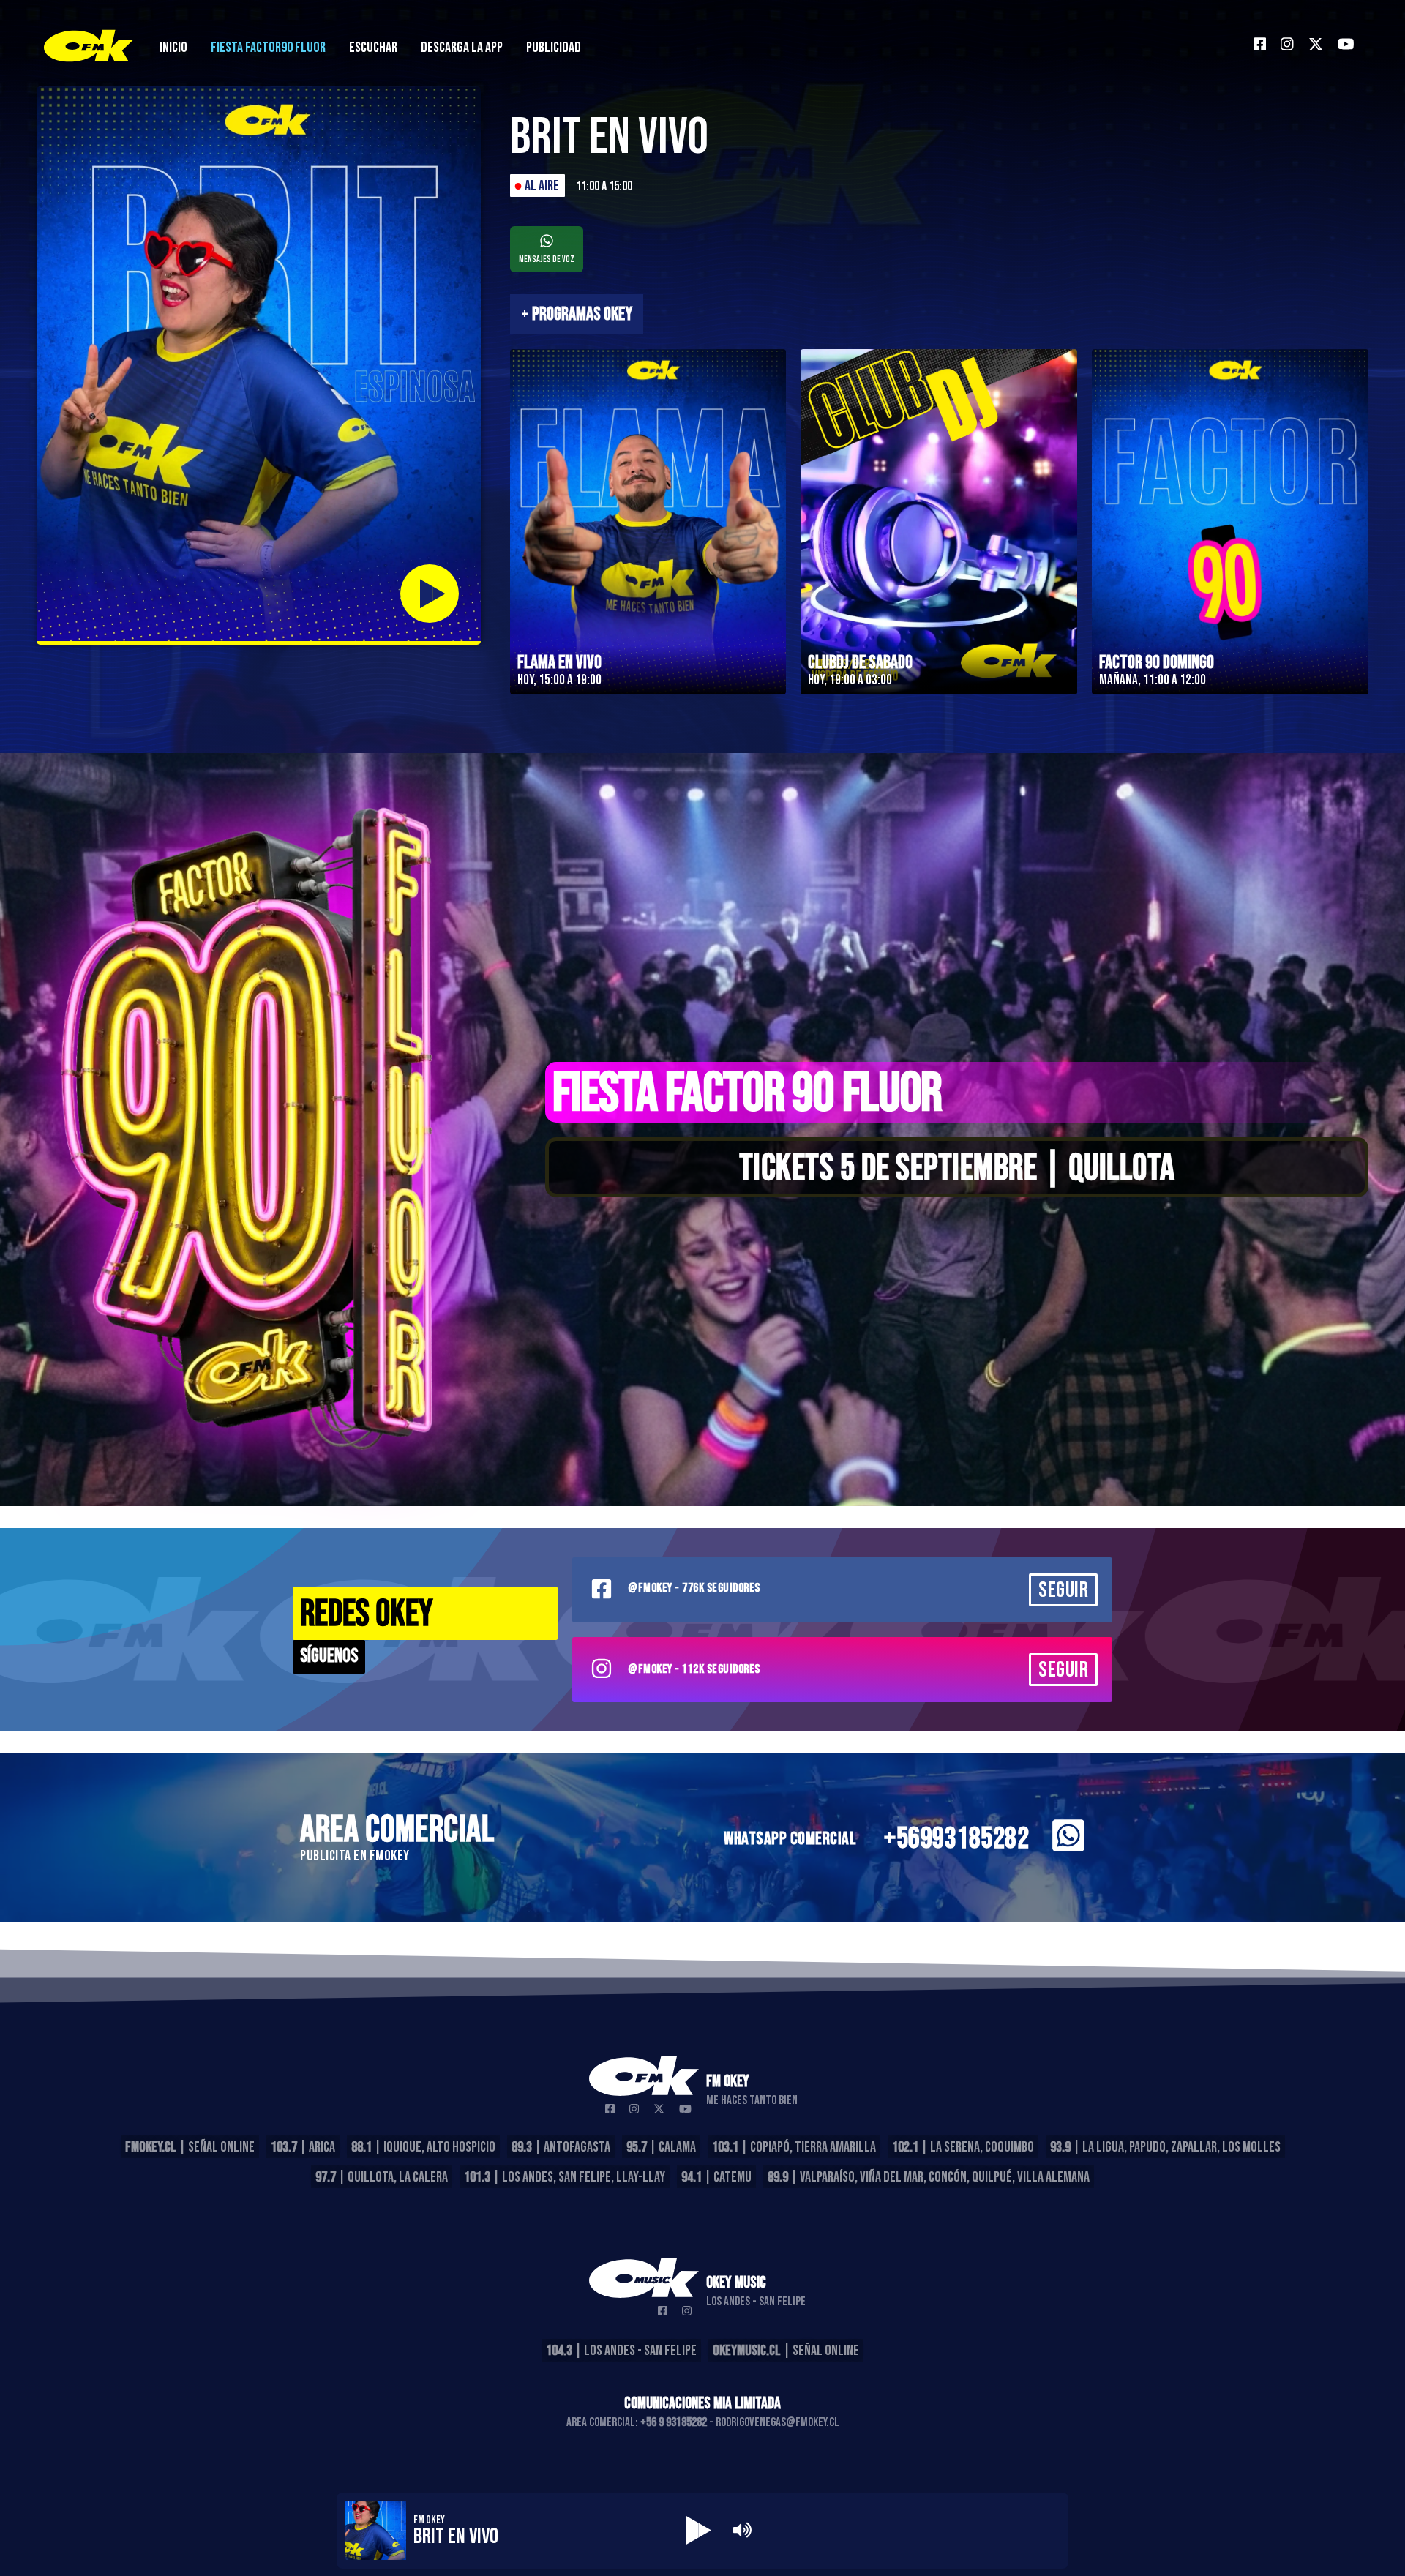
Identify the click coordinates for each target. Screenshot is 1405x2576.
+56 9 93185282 (674, 2422)
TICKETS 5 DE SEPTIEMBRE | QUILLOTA (957, 1169)
